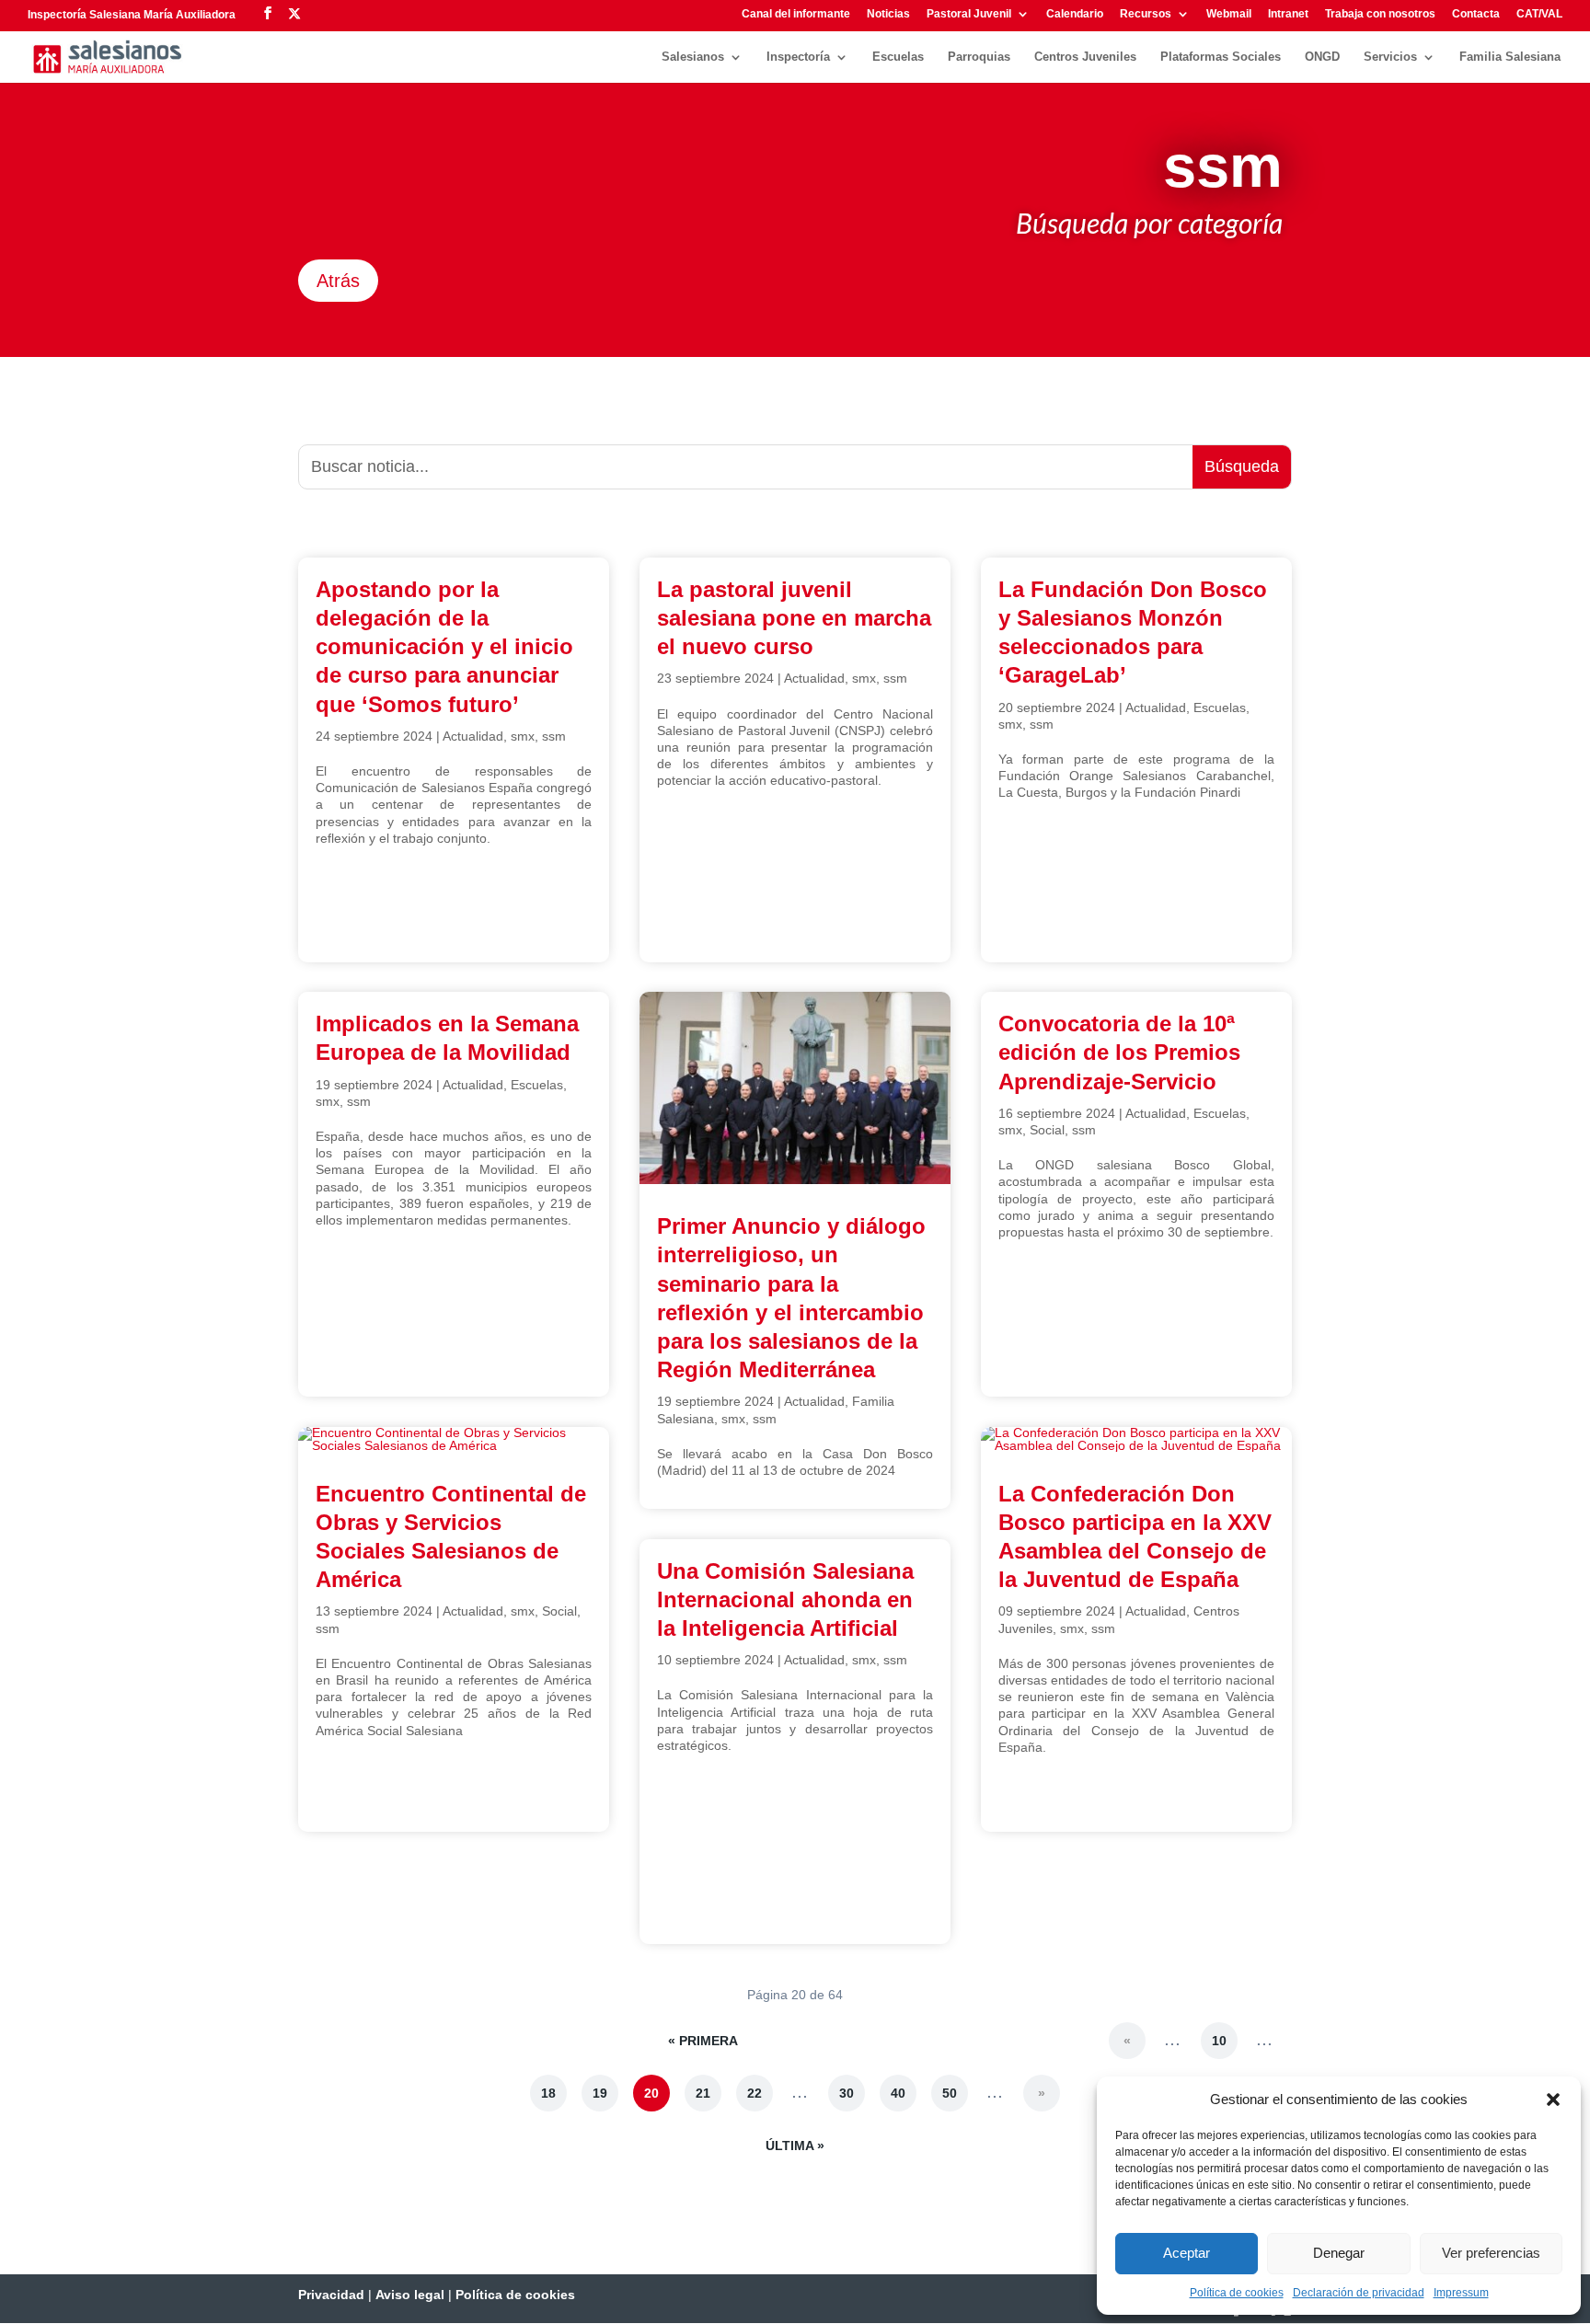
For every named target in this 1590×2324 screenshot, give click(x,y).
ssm (554, 736)
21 (703, 2093)
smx (523, 736)
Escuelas (898, 57)
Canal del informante (796, 14)
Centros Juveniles (1085, 57)
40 (898, 2093)
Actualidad (473, 736)
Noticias (888, 14)
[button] (1553, 2100)
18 (548, 2093)
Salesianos (693, 57)
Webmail (1229, 14)
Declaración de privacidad (1359, 2293)
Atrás (338, 281)
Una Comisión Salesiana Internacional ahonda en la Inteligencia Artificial (785, 1599)
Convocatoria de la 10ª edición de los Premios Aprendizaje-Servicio (1119, 1052)
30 (847, 2093)
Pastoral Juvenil (969, 14)
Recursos (1146, 14)
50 (950, 2093)
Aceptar (1187, 2253)
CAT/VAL (1539, 14)
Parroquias (979, 57)
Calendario (1075, 14)
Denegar (1339, 2253)
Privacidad (331, 2295)
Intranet (1288, 14)
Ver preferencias (1491, 2253)
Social (559, 1611)
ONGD (1322, 57)
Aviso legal (410, 2295)
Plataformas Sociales (1221, 57)
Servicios (1390, 57)
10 (1219, 2041)
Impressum (1461, 2293)
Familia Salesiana (1510, 57)
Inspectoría (798, 57)
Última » (795, 2146)
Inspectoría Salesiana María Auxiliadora (132, 15)
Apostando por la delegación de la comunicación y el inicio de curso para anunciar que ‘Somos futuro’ (444, 647)
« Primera (703, 2041)
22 (755, 2093)
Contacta (1476, 14)
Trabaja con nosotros (1380, 14)
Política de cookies (1237, 2293)
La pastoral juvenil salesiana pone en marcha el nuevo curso (794, 618)
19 (600, 2093)
